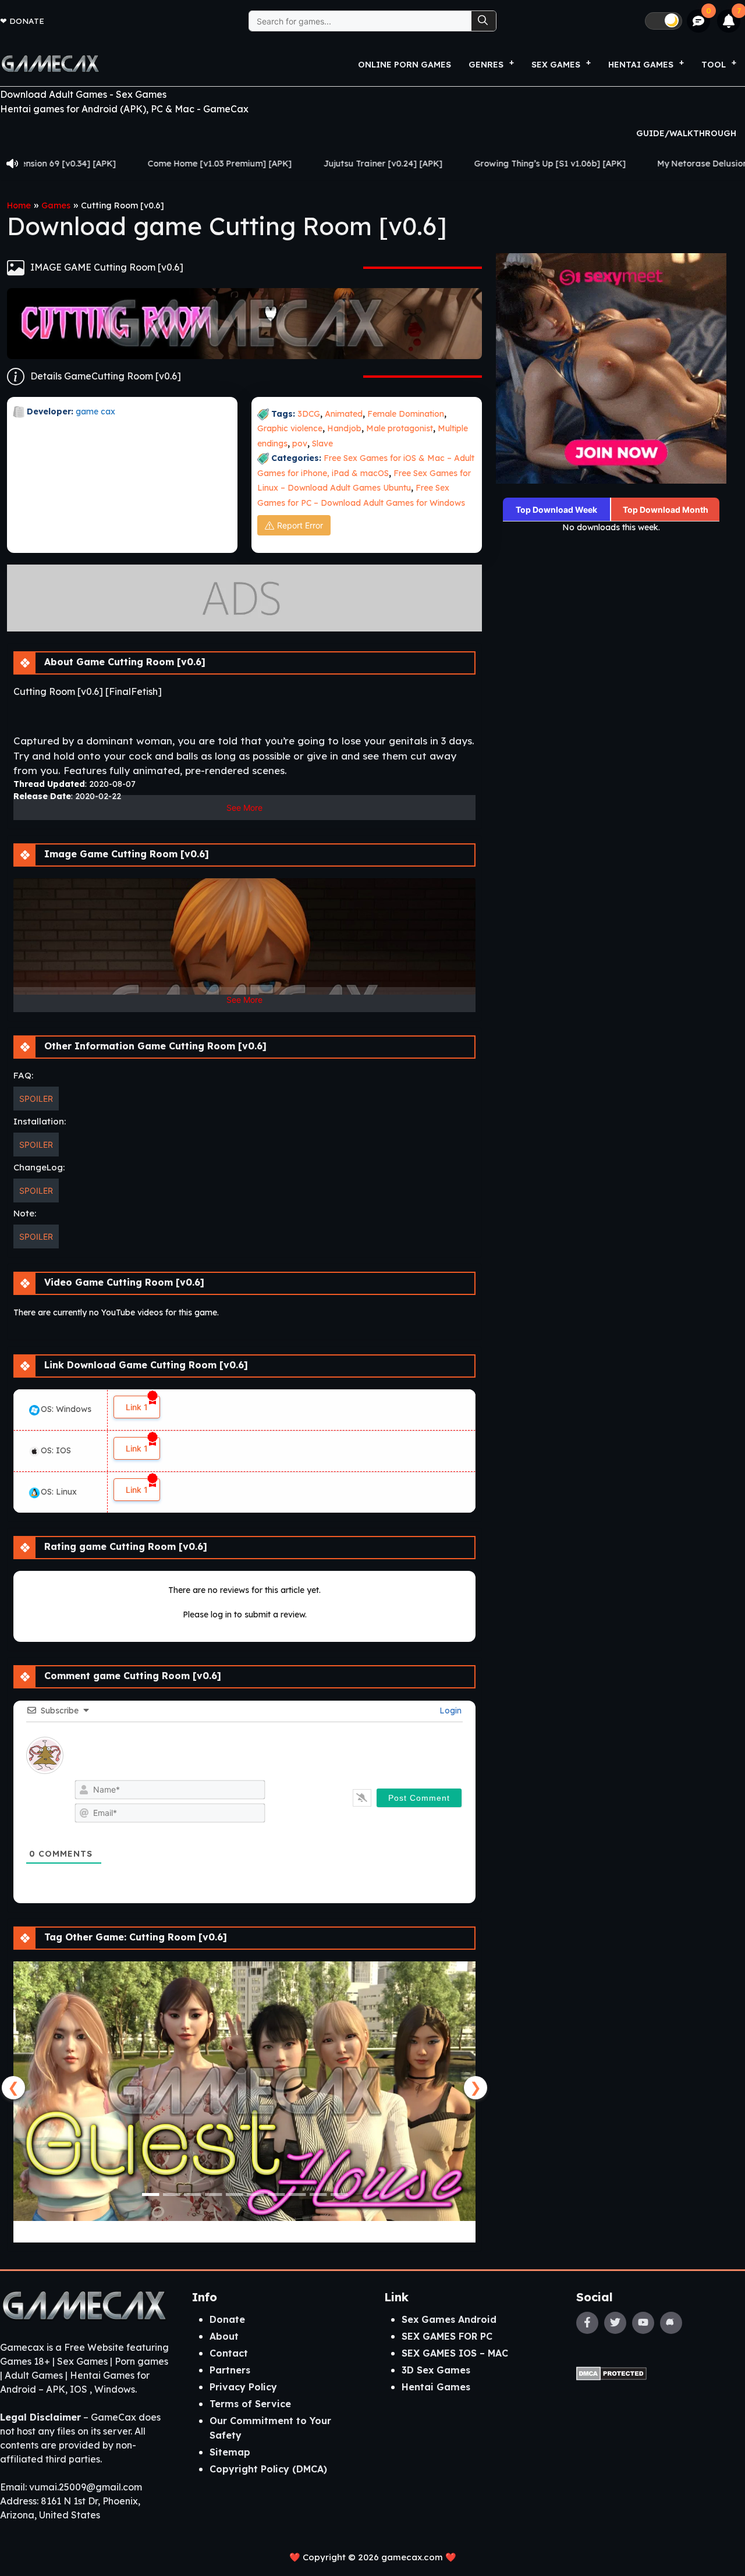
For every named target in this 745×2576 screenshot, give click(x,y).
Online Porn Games (405, 65)
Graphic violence (290, 428)
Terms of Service (250, 2404)
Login (449, 1711)
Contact (229, 2353)
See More (244, 808)
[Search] (484, 21)
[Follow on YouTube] (643, 2323)
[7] (729, 21)
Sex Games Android (449, 2319)
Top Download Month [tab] (666, 510)
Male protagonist (400, 428)
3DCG (309, 414)
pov (300, 443)
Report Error (300, 525)
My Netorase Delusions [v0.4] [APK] (618, 164)
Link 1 (137, 1407)
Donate (27, 21)
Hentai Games (436, 2387)
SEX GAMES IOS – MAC (455, 2353)
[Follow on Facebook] (587, 2323)
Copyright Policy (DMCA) (268, 2469)
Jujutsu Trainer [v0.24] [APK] (270, 164)
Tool (714, 65)
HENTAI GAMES (641, 65)
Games (56, 205)
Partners (230, 2370)
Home (19, 205)
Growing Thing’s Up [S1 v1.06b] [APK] (437, 164)
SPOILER (36, 1099)
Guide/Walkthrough (686, 133)
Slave (322, 443)
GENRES (486, 65)
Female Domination (406, 414)
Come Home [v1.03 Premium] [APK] (107, 164)
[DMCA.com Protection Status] (611, 2372)
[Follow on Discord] (671, 2323)
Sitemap (230, 2452)
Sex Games (556, 65)
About (224, 2336)
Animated (344, 414)
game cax (95, 411)
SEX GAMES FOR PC (447, 2336)
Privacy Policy (243, 2387)
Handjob (344, 428)
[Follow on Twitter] (615, 2323)
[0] (699, 21)
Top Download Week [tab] (556, 510)
